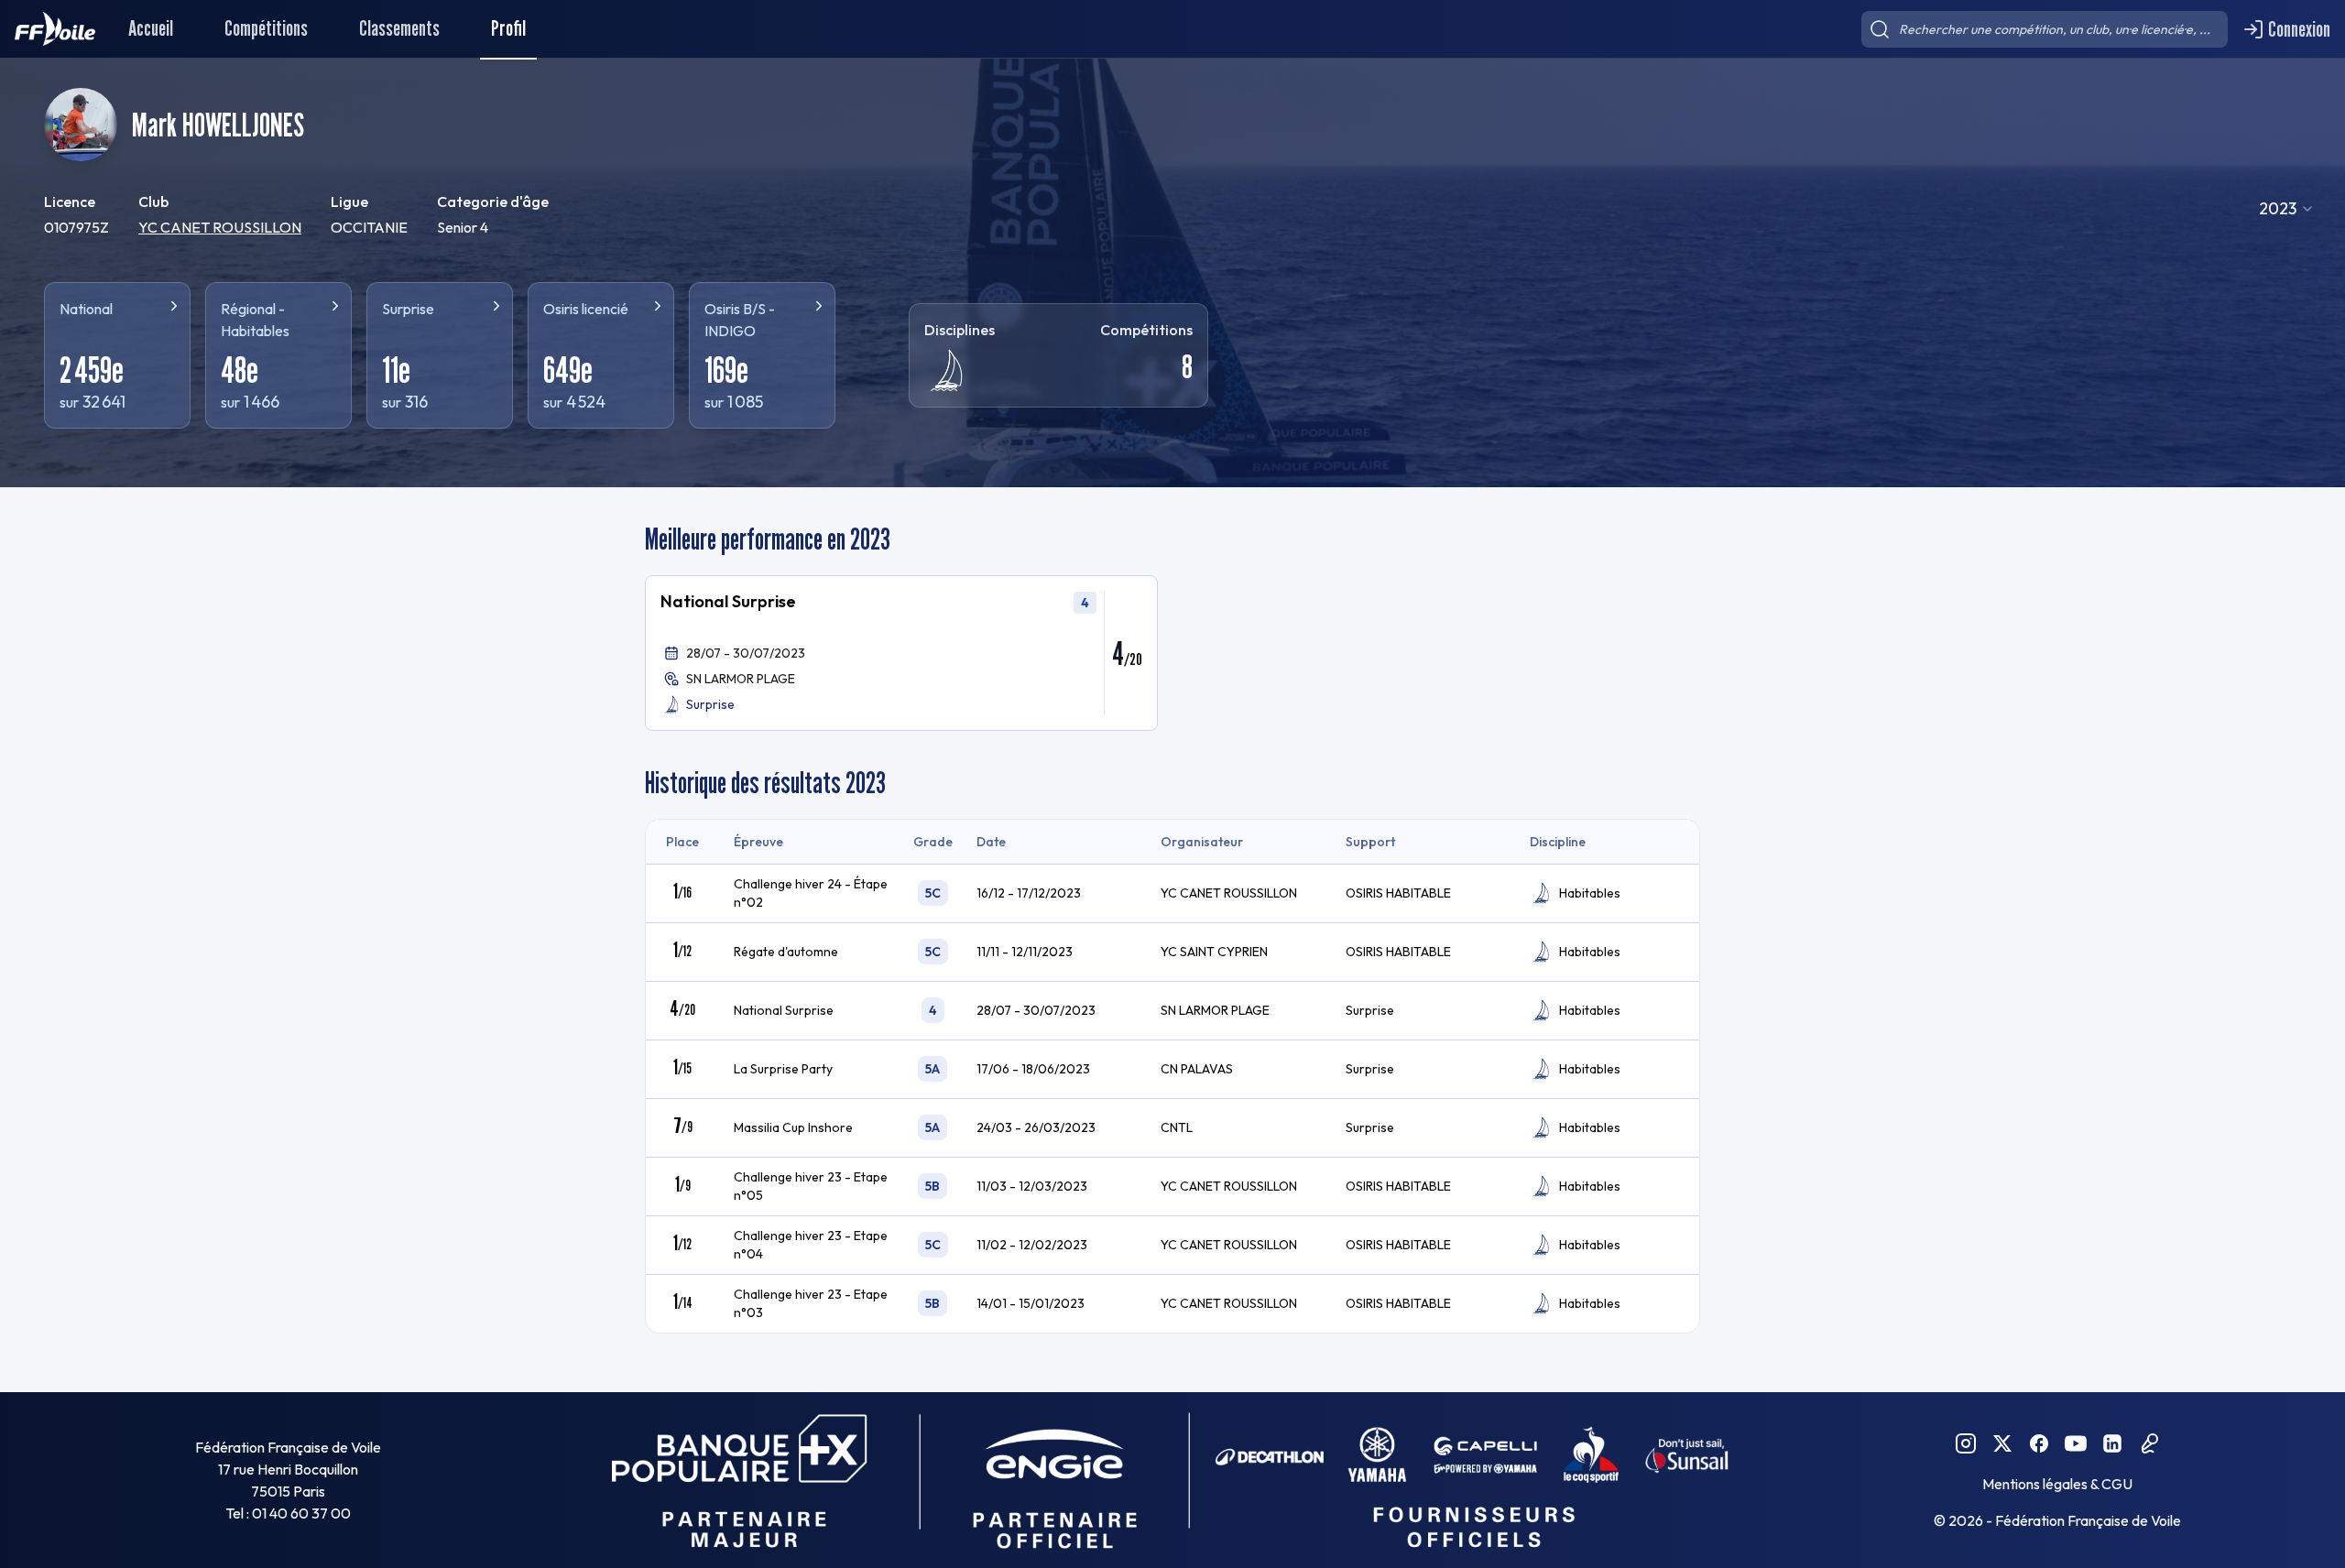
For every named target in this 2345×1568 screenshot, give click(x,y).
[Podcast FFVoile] (2149, 1443)
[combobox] (2287, 209)
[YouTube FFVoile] (2076, 1443)
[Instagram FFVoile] (1966, 1443)
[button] (901, 653)
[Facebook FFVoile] (2039, 1443)
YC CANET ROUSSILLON (220, 227)
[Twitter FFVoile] (2002, 1443)
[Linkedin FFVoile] (2112, 1443)
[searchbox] (2045, 29)
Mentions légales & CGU (2057, 1484)
